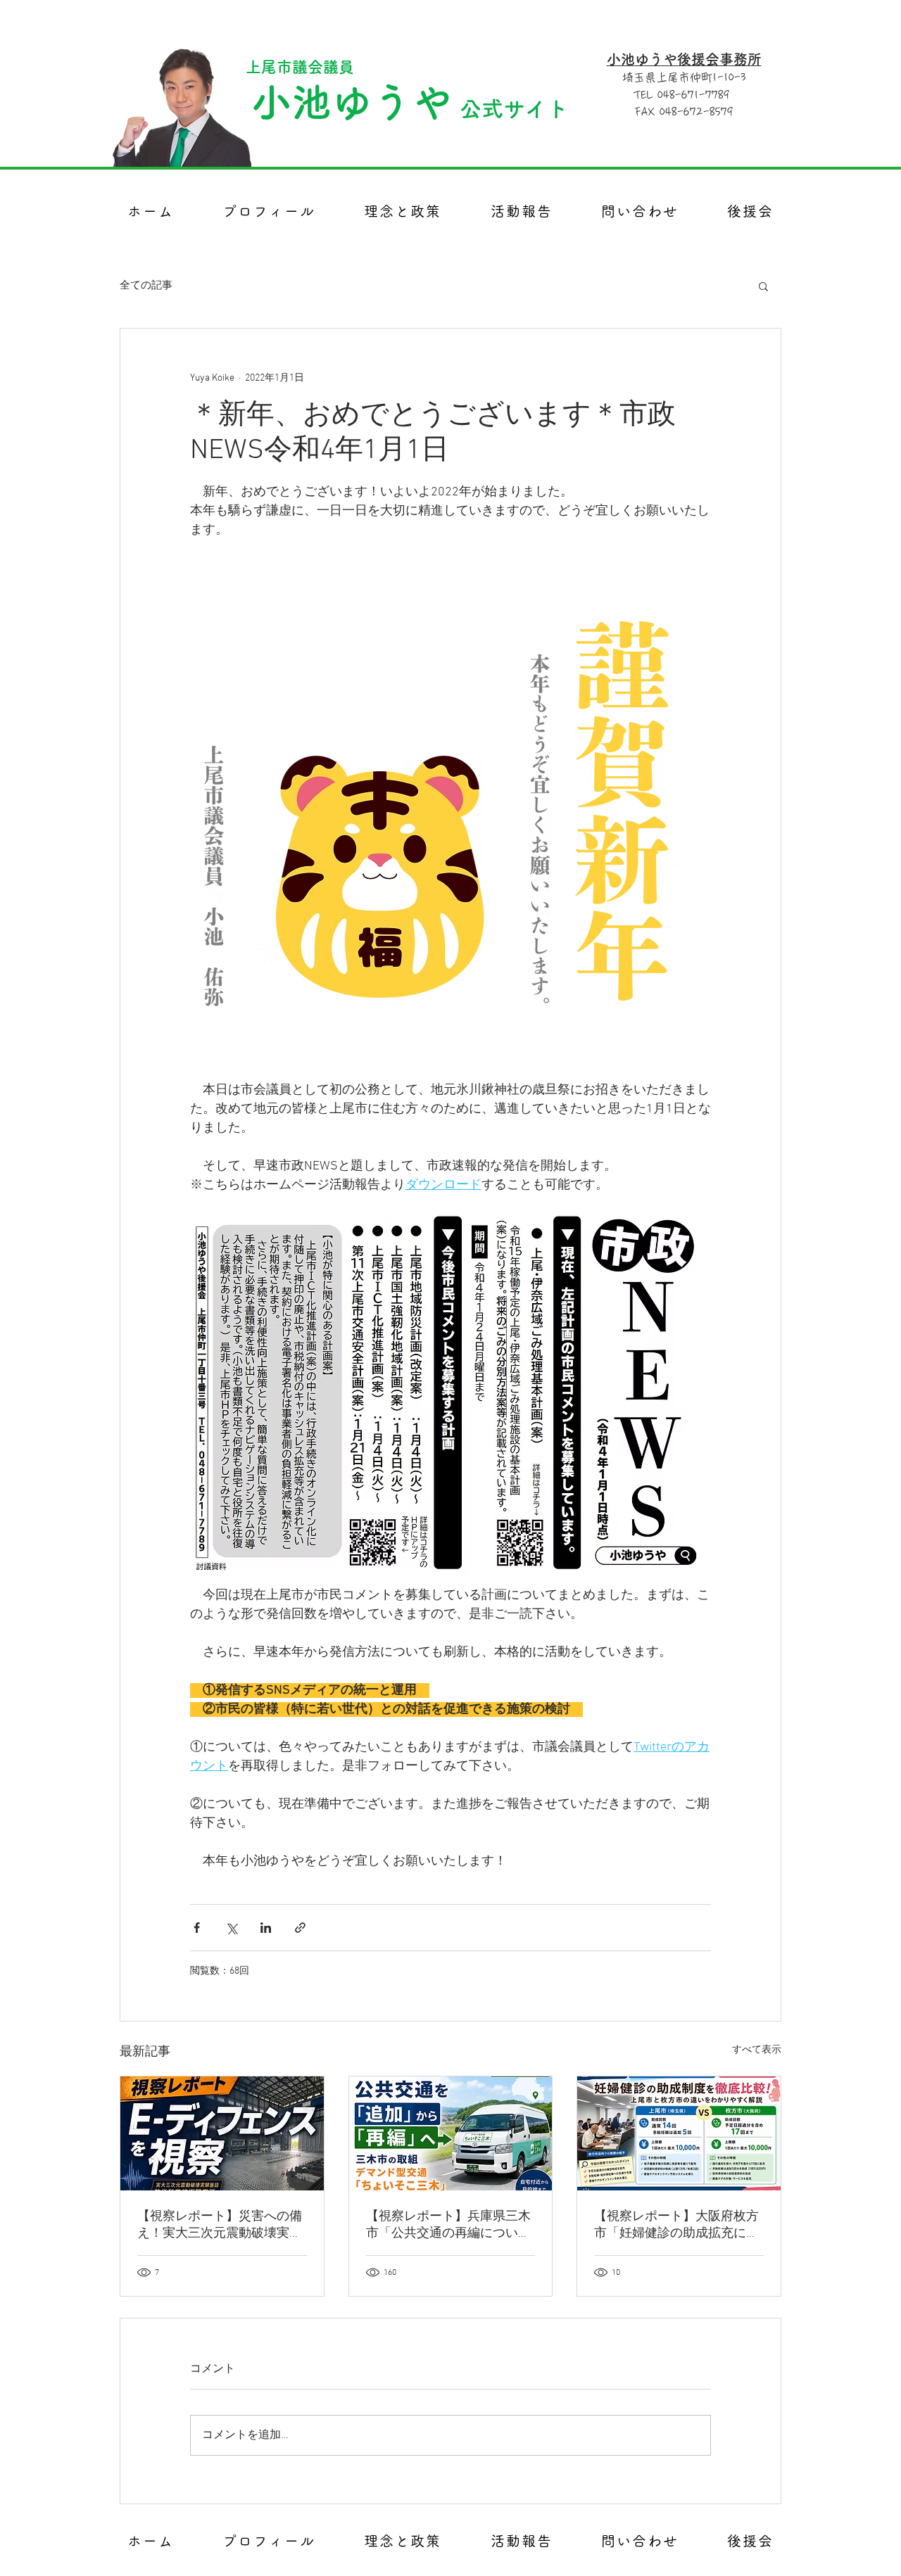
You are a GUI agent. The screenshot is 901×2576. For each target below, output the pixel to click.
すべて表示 (757, 2050)
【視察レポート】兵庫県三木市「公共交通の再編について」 (448, 2225)
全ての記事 (146, 286)
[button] (763, 286)
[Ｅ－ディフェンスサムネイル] (222, 2133)
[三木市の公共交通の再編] (451, 2133)
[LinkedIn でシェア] (266, 1928)
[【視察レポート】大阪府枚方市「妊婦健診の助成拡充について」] (679, 2133)
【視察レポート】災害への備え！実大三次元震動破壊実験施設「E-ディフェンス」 (220, 2225)
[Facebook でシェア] (197, 1928)
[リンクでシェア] (300, 1928)
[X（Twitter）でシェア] (231, 1928)
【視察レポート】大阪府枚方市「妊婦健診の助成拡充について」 (676, 2225)
